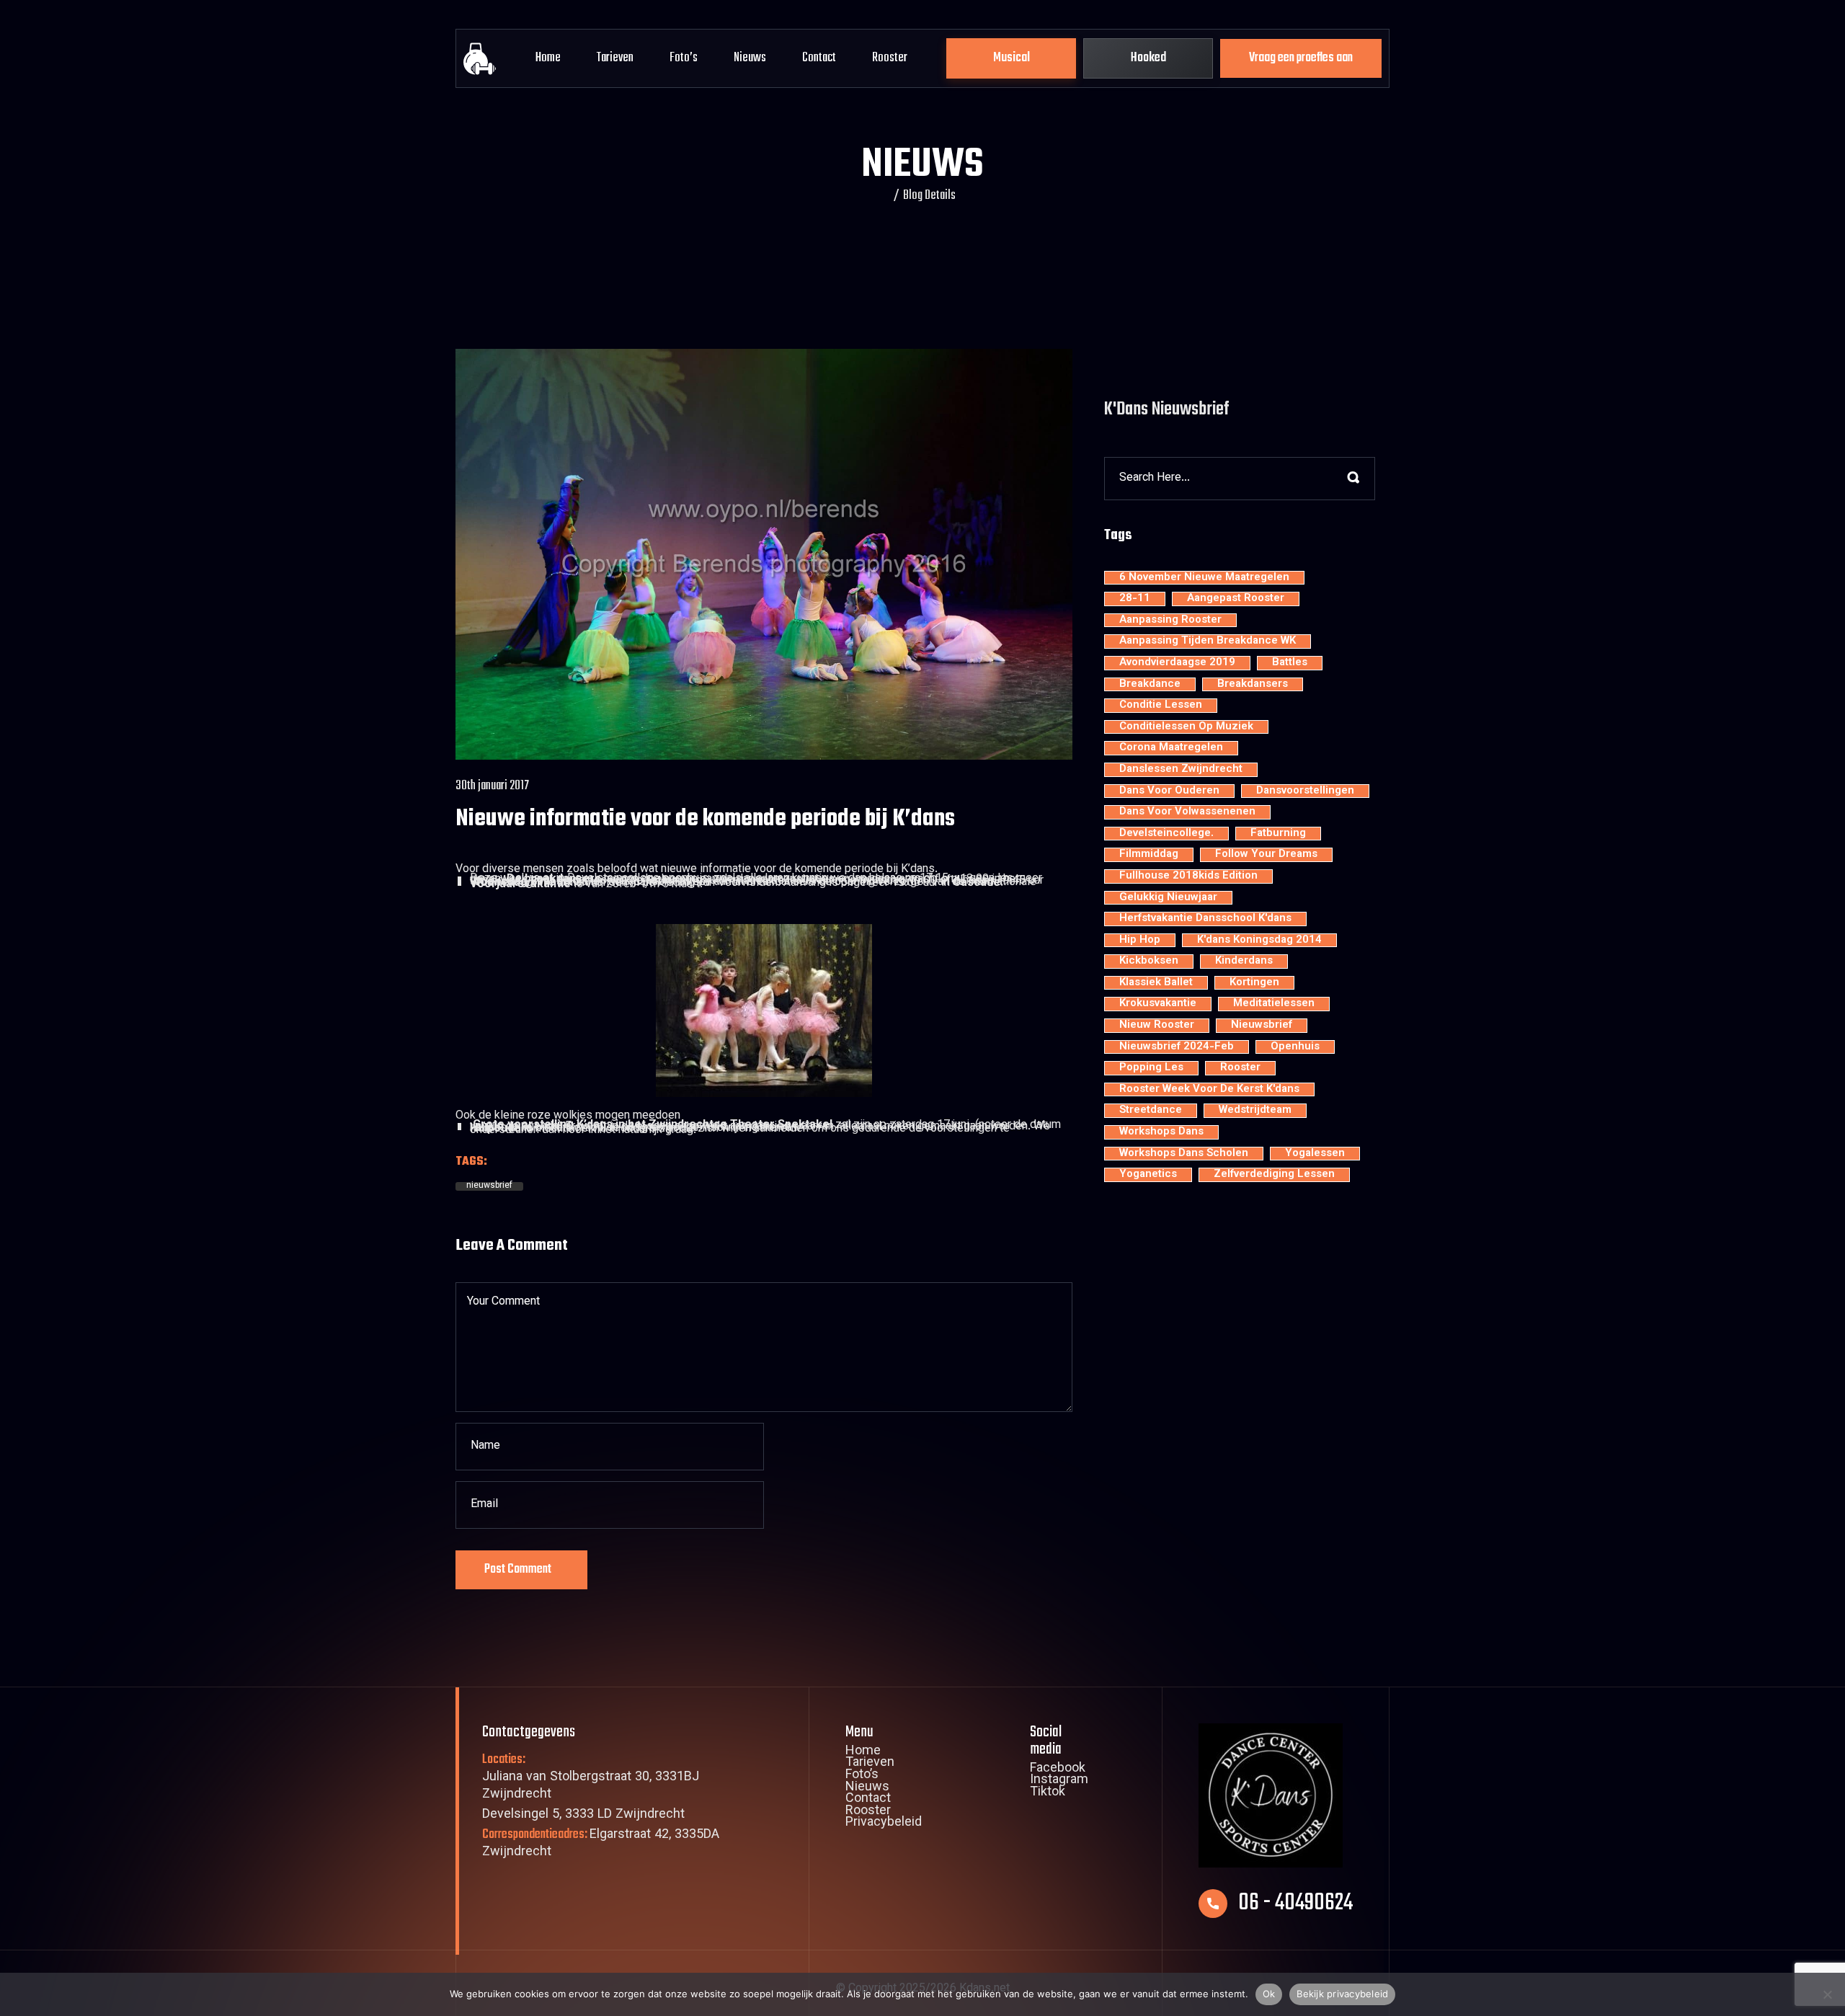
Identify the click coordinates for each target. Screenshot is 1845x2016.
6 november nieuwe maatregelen (1204, 578)
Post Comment (518, 1569)
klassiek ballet (1156, 983)
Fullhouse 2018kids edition (1188, 876)
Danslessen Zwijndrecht (1181, 770)
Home (548, 58)
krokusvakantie (1158, 1004)
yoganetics (1148, 1175)
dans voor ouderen (1169, 791)
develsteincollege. (1166, 834)
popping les (1151, 1068)
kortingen (1254, 983)
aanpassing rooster (1170, 621)
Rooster (890, 58)
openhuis (1295, 1047)
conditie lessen (1161, 706)
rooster (1240, 1068)
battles (1290, 663)
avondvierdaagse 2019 (1177, 663)
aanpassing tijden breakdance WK (1208, 641)
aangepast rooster (1236, 599)
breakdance (1150, 685)
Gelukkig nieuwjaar (1168, 898)
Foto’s (684, 58)
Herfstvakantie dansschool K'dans (1205, 919)
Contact (819, 58)
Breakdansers (1253, 685)
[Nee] (1827, 1994)
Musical (1012, 58)
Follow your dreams (1266, 855)
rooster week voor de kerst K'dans (1209, 1090)
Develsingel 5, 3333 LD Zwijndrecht (583, 1815)
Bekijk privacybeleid (1342, 1994)
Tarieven (615, 58)
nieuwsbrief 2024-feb (1177, 1047)
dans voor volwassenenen (1187, 812)
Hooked (1148, 58)
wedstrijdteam (1255, 1111)
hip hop (1140, 941)
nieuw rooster (1157, 1026)
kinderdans (1244, 962)
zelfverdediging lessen (1274, 1175)
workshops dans (1161, 1132)
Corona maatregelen (1171, 748)
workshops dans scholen (1184, 1154)
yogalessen (1315, 1154)
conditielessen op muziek (1186, 727)
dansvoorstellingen (1305, 791)
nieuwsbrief (489, 1186)
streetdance (1151, 1111)
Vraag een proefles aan (1301, 58)
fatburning (1278, 834)
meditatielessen (1274, 1004)
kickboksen (1149, 962)
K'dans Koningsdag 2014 (1259, 941)
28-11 (1135, 599)
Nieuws (750, 58)
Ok (1269, 1994)
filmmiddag (1149, 855)
